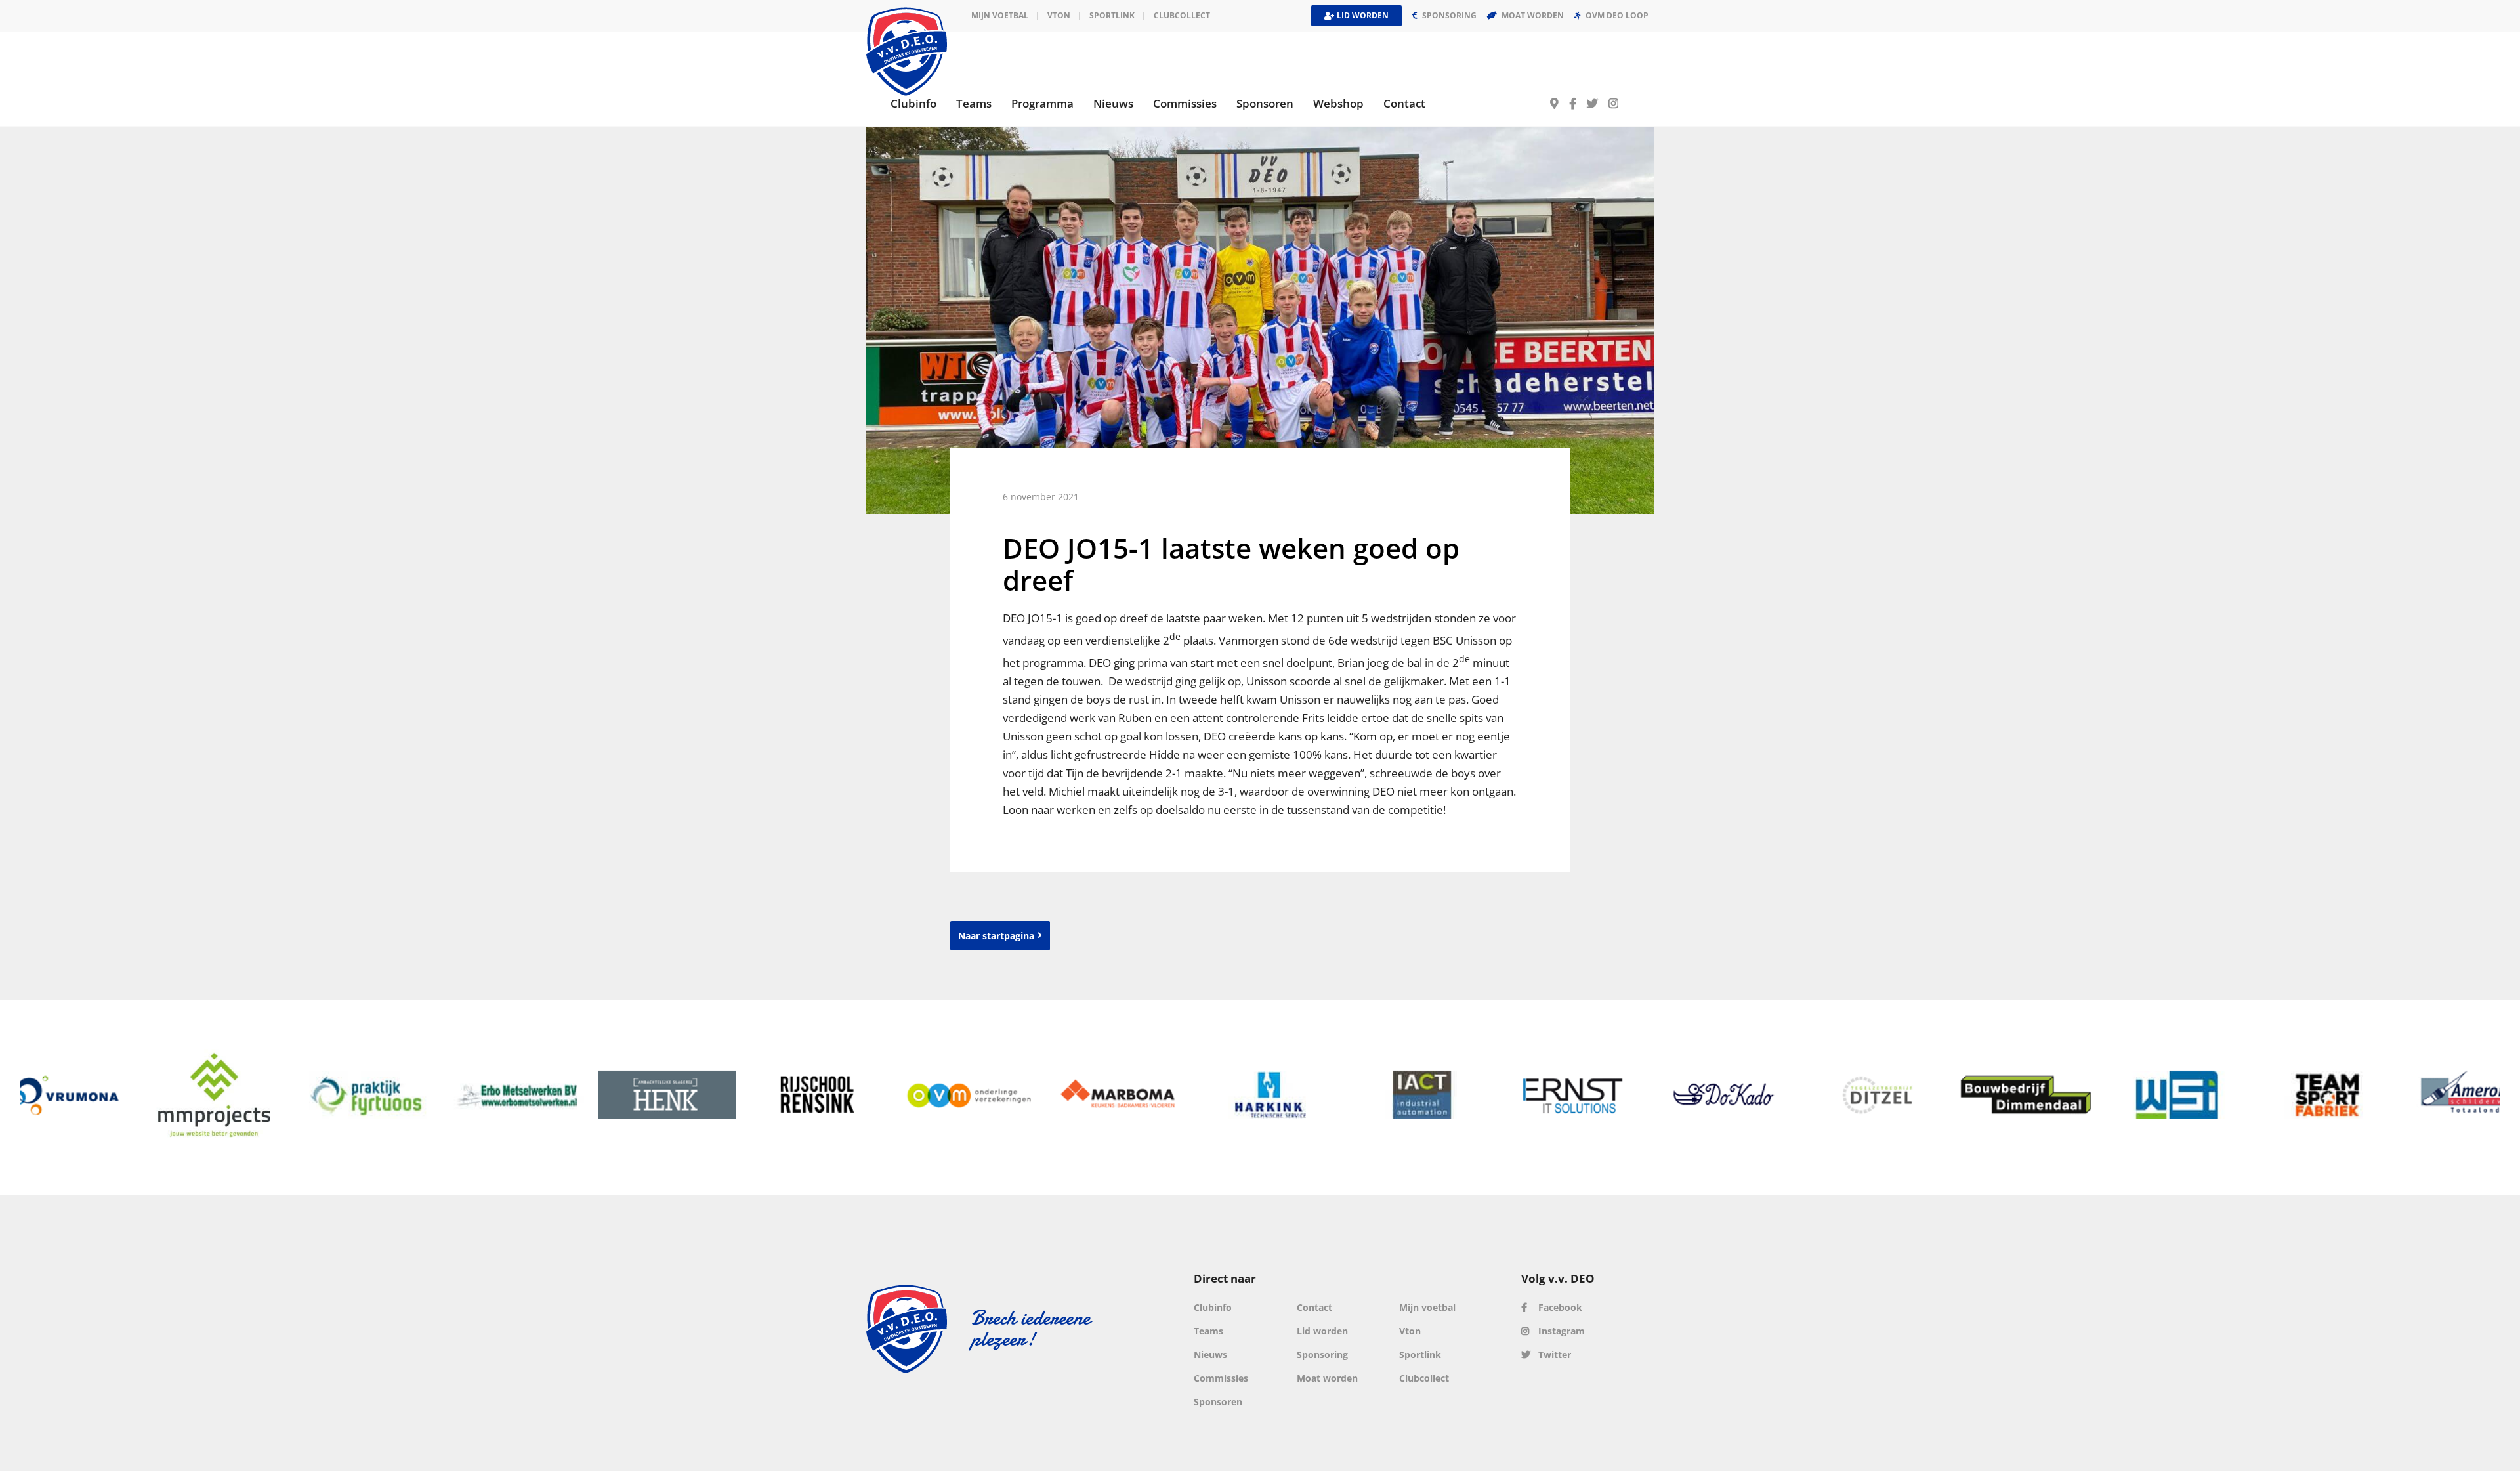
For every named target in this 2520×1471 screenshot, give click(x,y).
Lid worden (1322, 1331)
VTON (1059, 15)
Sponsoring (1322, 1354)
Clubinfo (1213, 1307)
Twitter (1553, 1354)
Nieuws (1210, 1354)
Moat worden (1327, 1378)
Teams (1208, 1331)
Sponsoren (1218, 1402)
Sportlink (1112, 15)
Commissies (1221, 1378)
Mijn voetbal (1000, 15)
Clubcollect (1182, 15)
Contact (1314, 1307)
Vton (1410, 1331)
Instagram (1560, 1331)
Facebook (1559, 1307)
